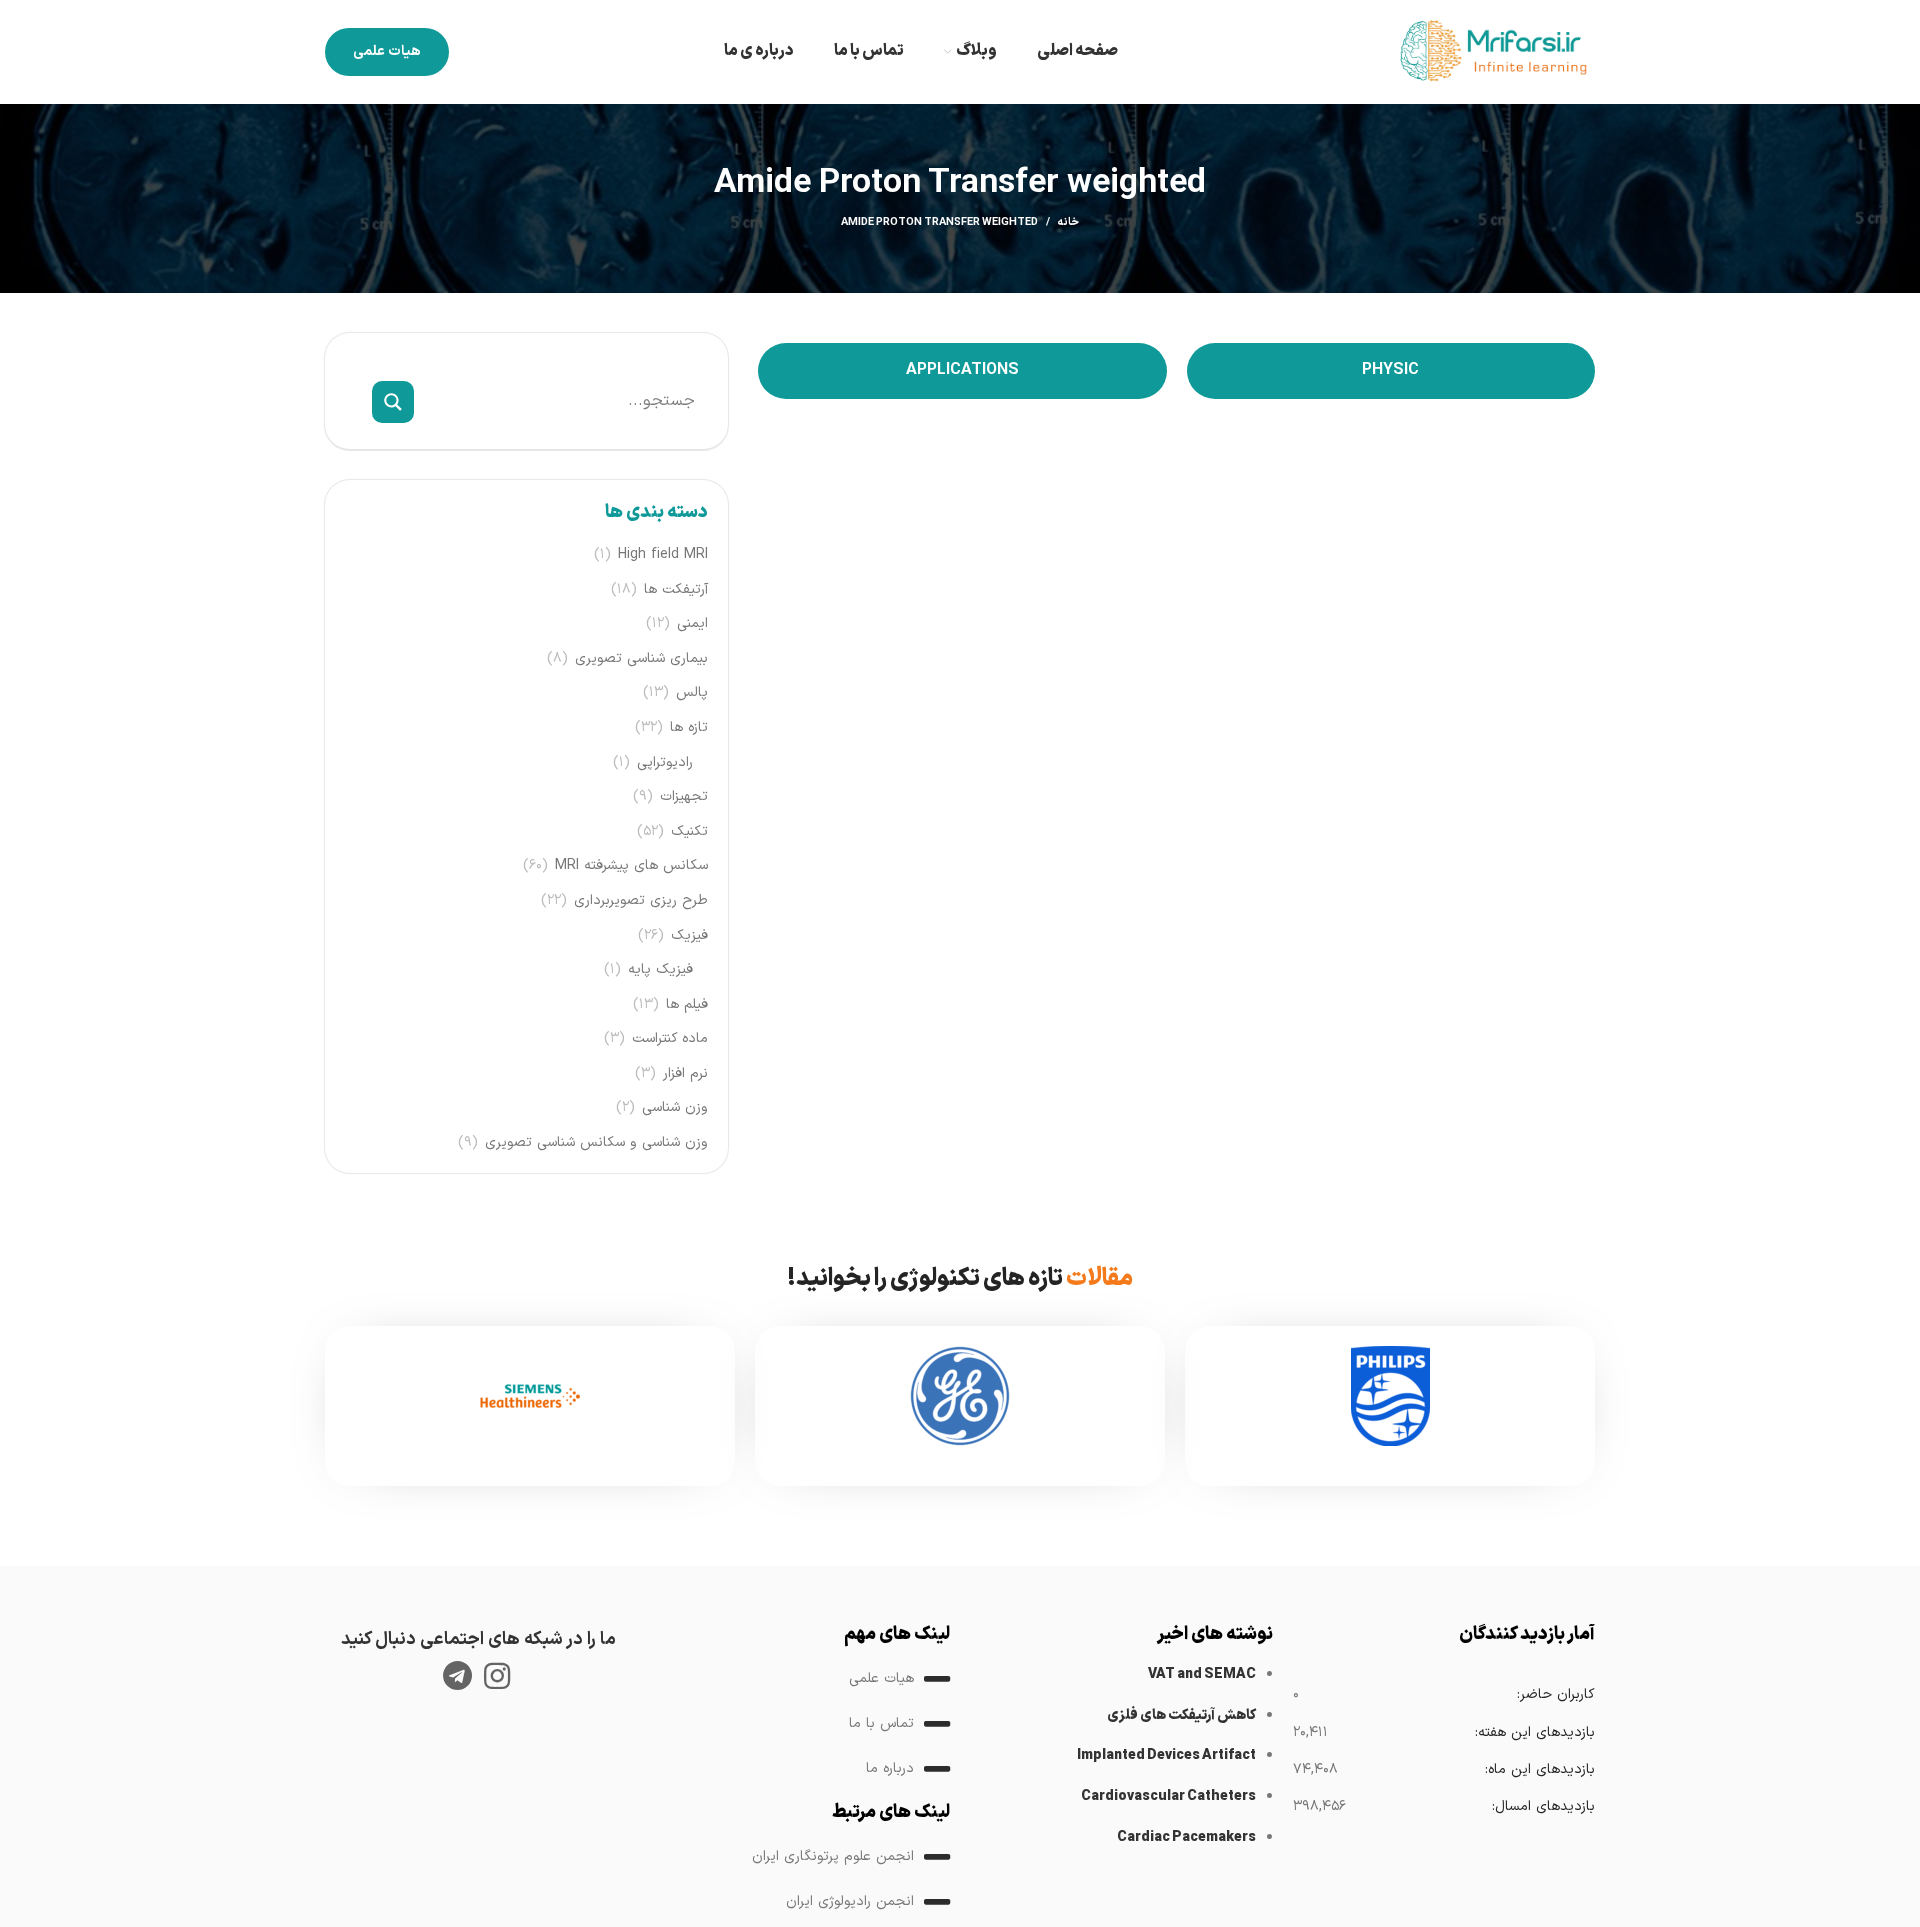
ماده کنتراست (670, 1039)
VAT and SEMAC (1202, 1674)
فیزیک (689, 936)
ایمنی (692, 624)
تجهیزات (684, 797)
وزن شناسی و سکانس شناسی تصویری (596, 1143)
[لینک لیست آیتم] (799, 1679)
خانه (1068, 223)
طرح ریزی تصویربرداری (641, 901)
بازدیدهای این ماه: (1539, 1769)
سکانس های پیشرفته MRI (631, 866)
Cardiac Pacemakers (1186, 1837)
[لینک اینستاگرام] (497, 1676)
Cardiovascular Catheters (1168, 1796)
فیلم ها (687, 1005)
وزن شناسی (675, 1108)
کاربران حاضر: (1555, 1694)
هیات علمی (387, 51)
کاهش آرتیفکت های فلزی (1181, 1715)
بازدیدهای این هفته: (1534, 1732)
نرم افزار (685, 1074)
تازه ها (689, 728)
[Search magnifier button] (393, 402)
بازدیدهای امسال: (1543, 1806)
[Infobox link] (1390, 1406)
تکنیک (689, 832)
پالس (692, 693)
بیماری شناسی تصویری (641, 659)
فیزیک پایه (660, 970)
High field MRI (663, 555)
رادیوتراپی (665, 763)
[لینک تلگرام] (457, 1676)
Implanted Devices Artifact (1166, 1755)
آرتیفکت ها (676, 590)
